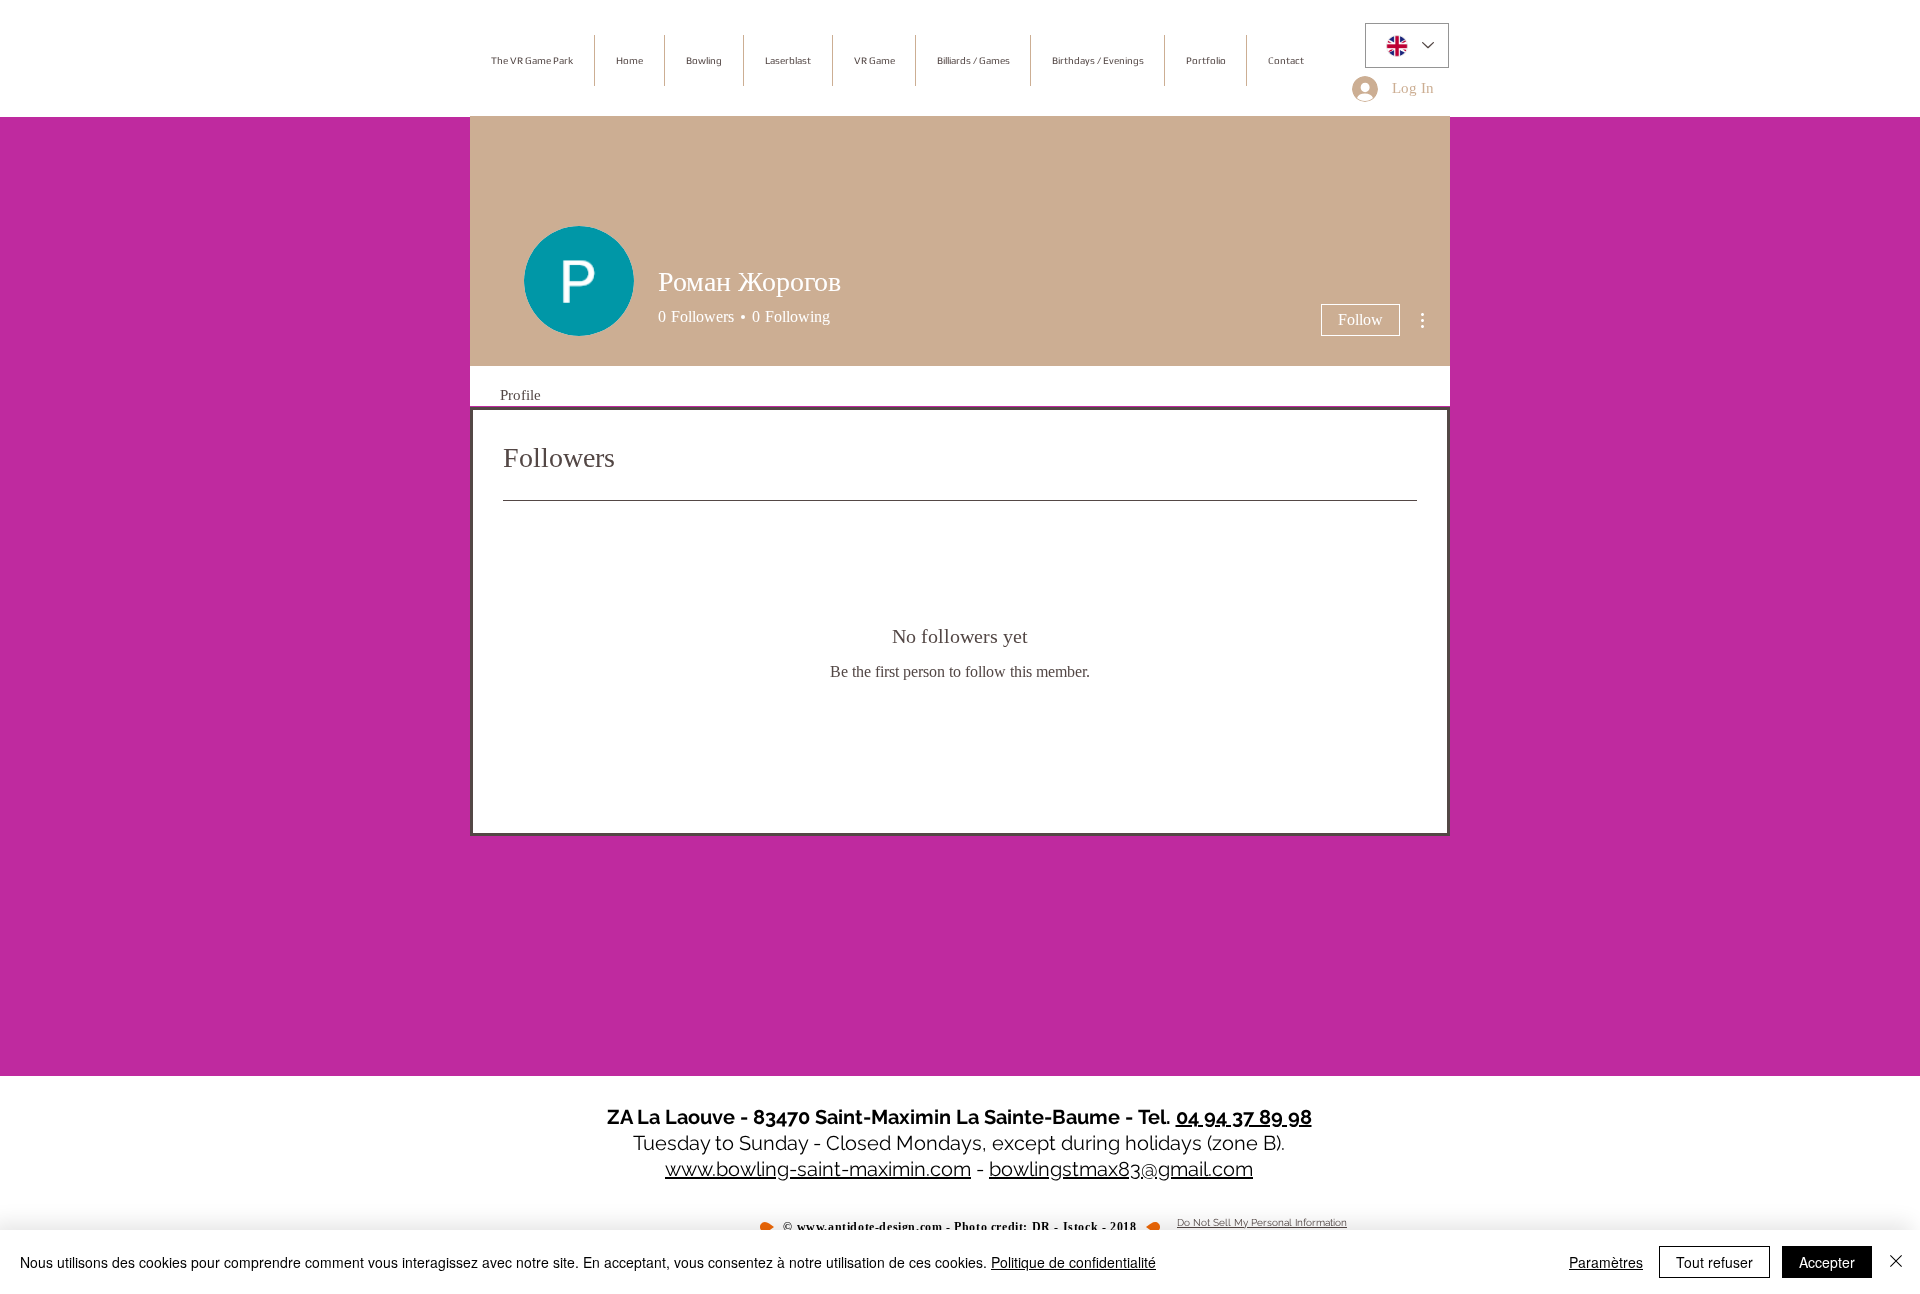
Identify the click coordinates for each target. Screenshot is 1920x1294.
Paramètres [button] (1606, 1262)
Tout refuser (1714, 1262)
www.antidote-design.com (870, 1227)
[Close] (1896, 1262)
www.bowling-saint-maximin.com (818, 1169)
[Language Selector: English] (1407, 45)
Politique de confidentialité (1073, 1262)
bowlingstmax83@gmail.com (1121, 1169)
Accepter (1827, 1262)
